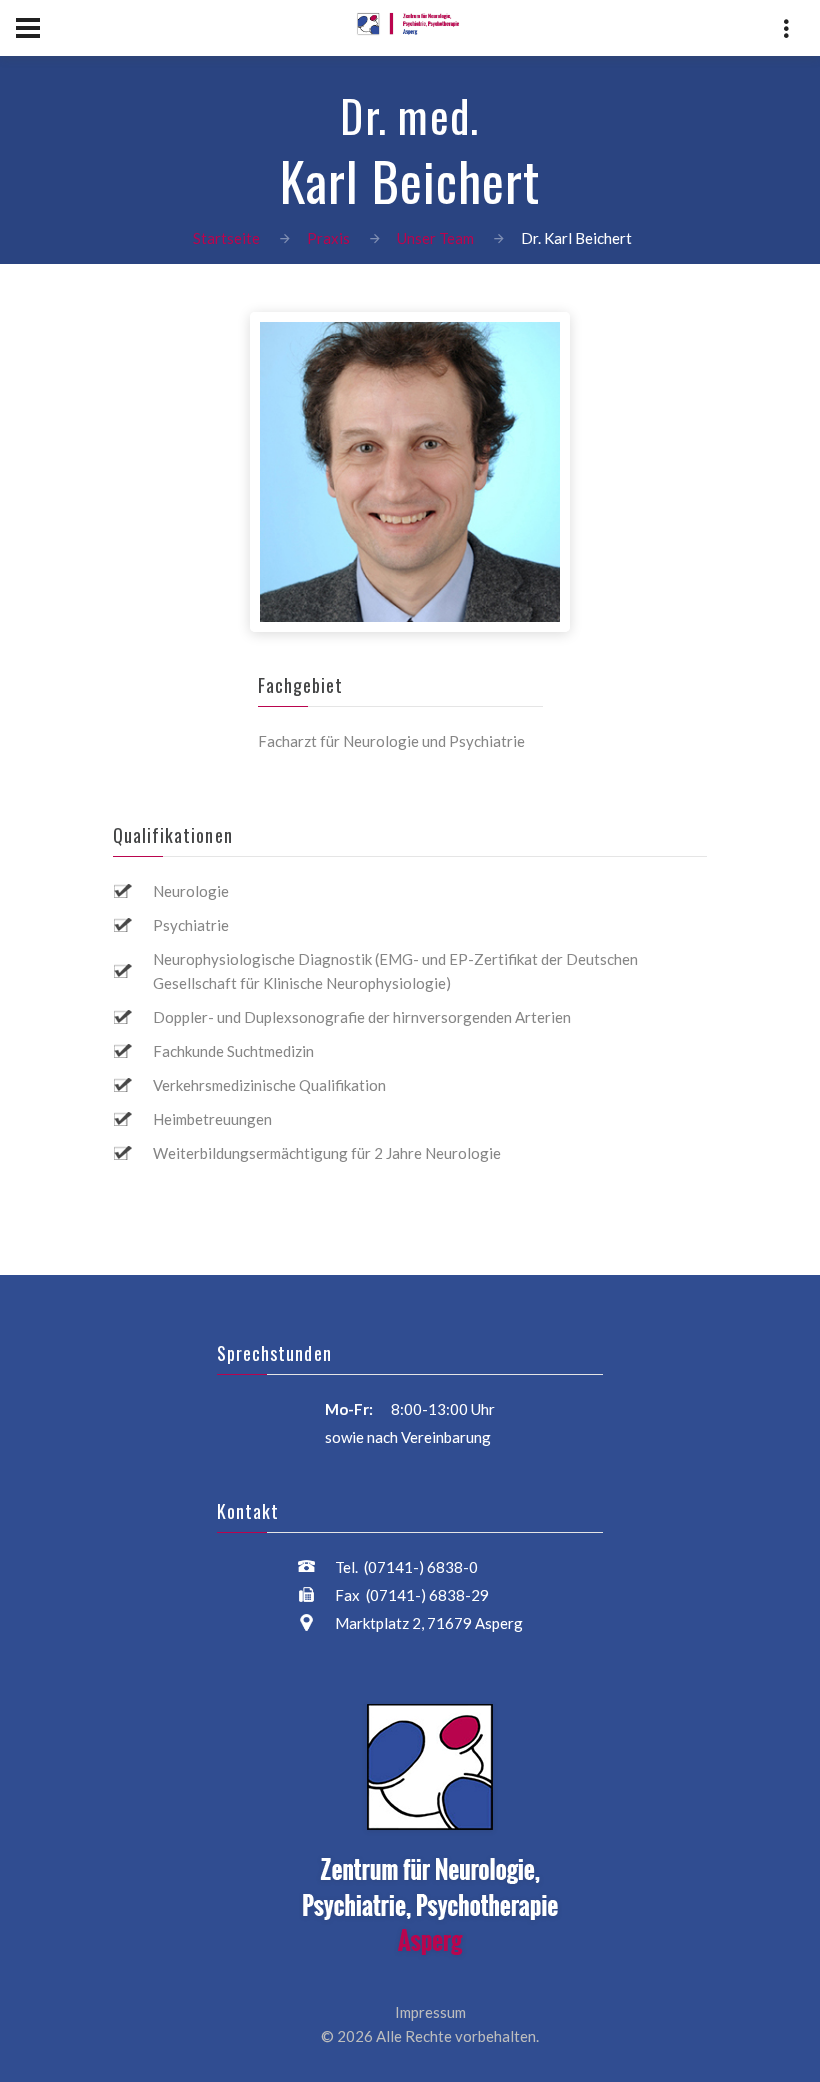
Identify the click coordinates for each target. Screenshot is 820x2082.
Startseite (226, 238)
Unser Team (435, 238)
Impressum (430, 2012)
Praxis (328, 238)
